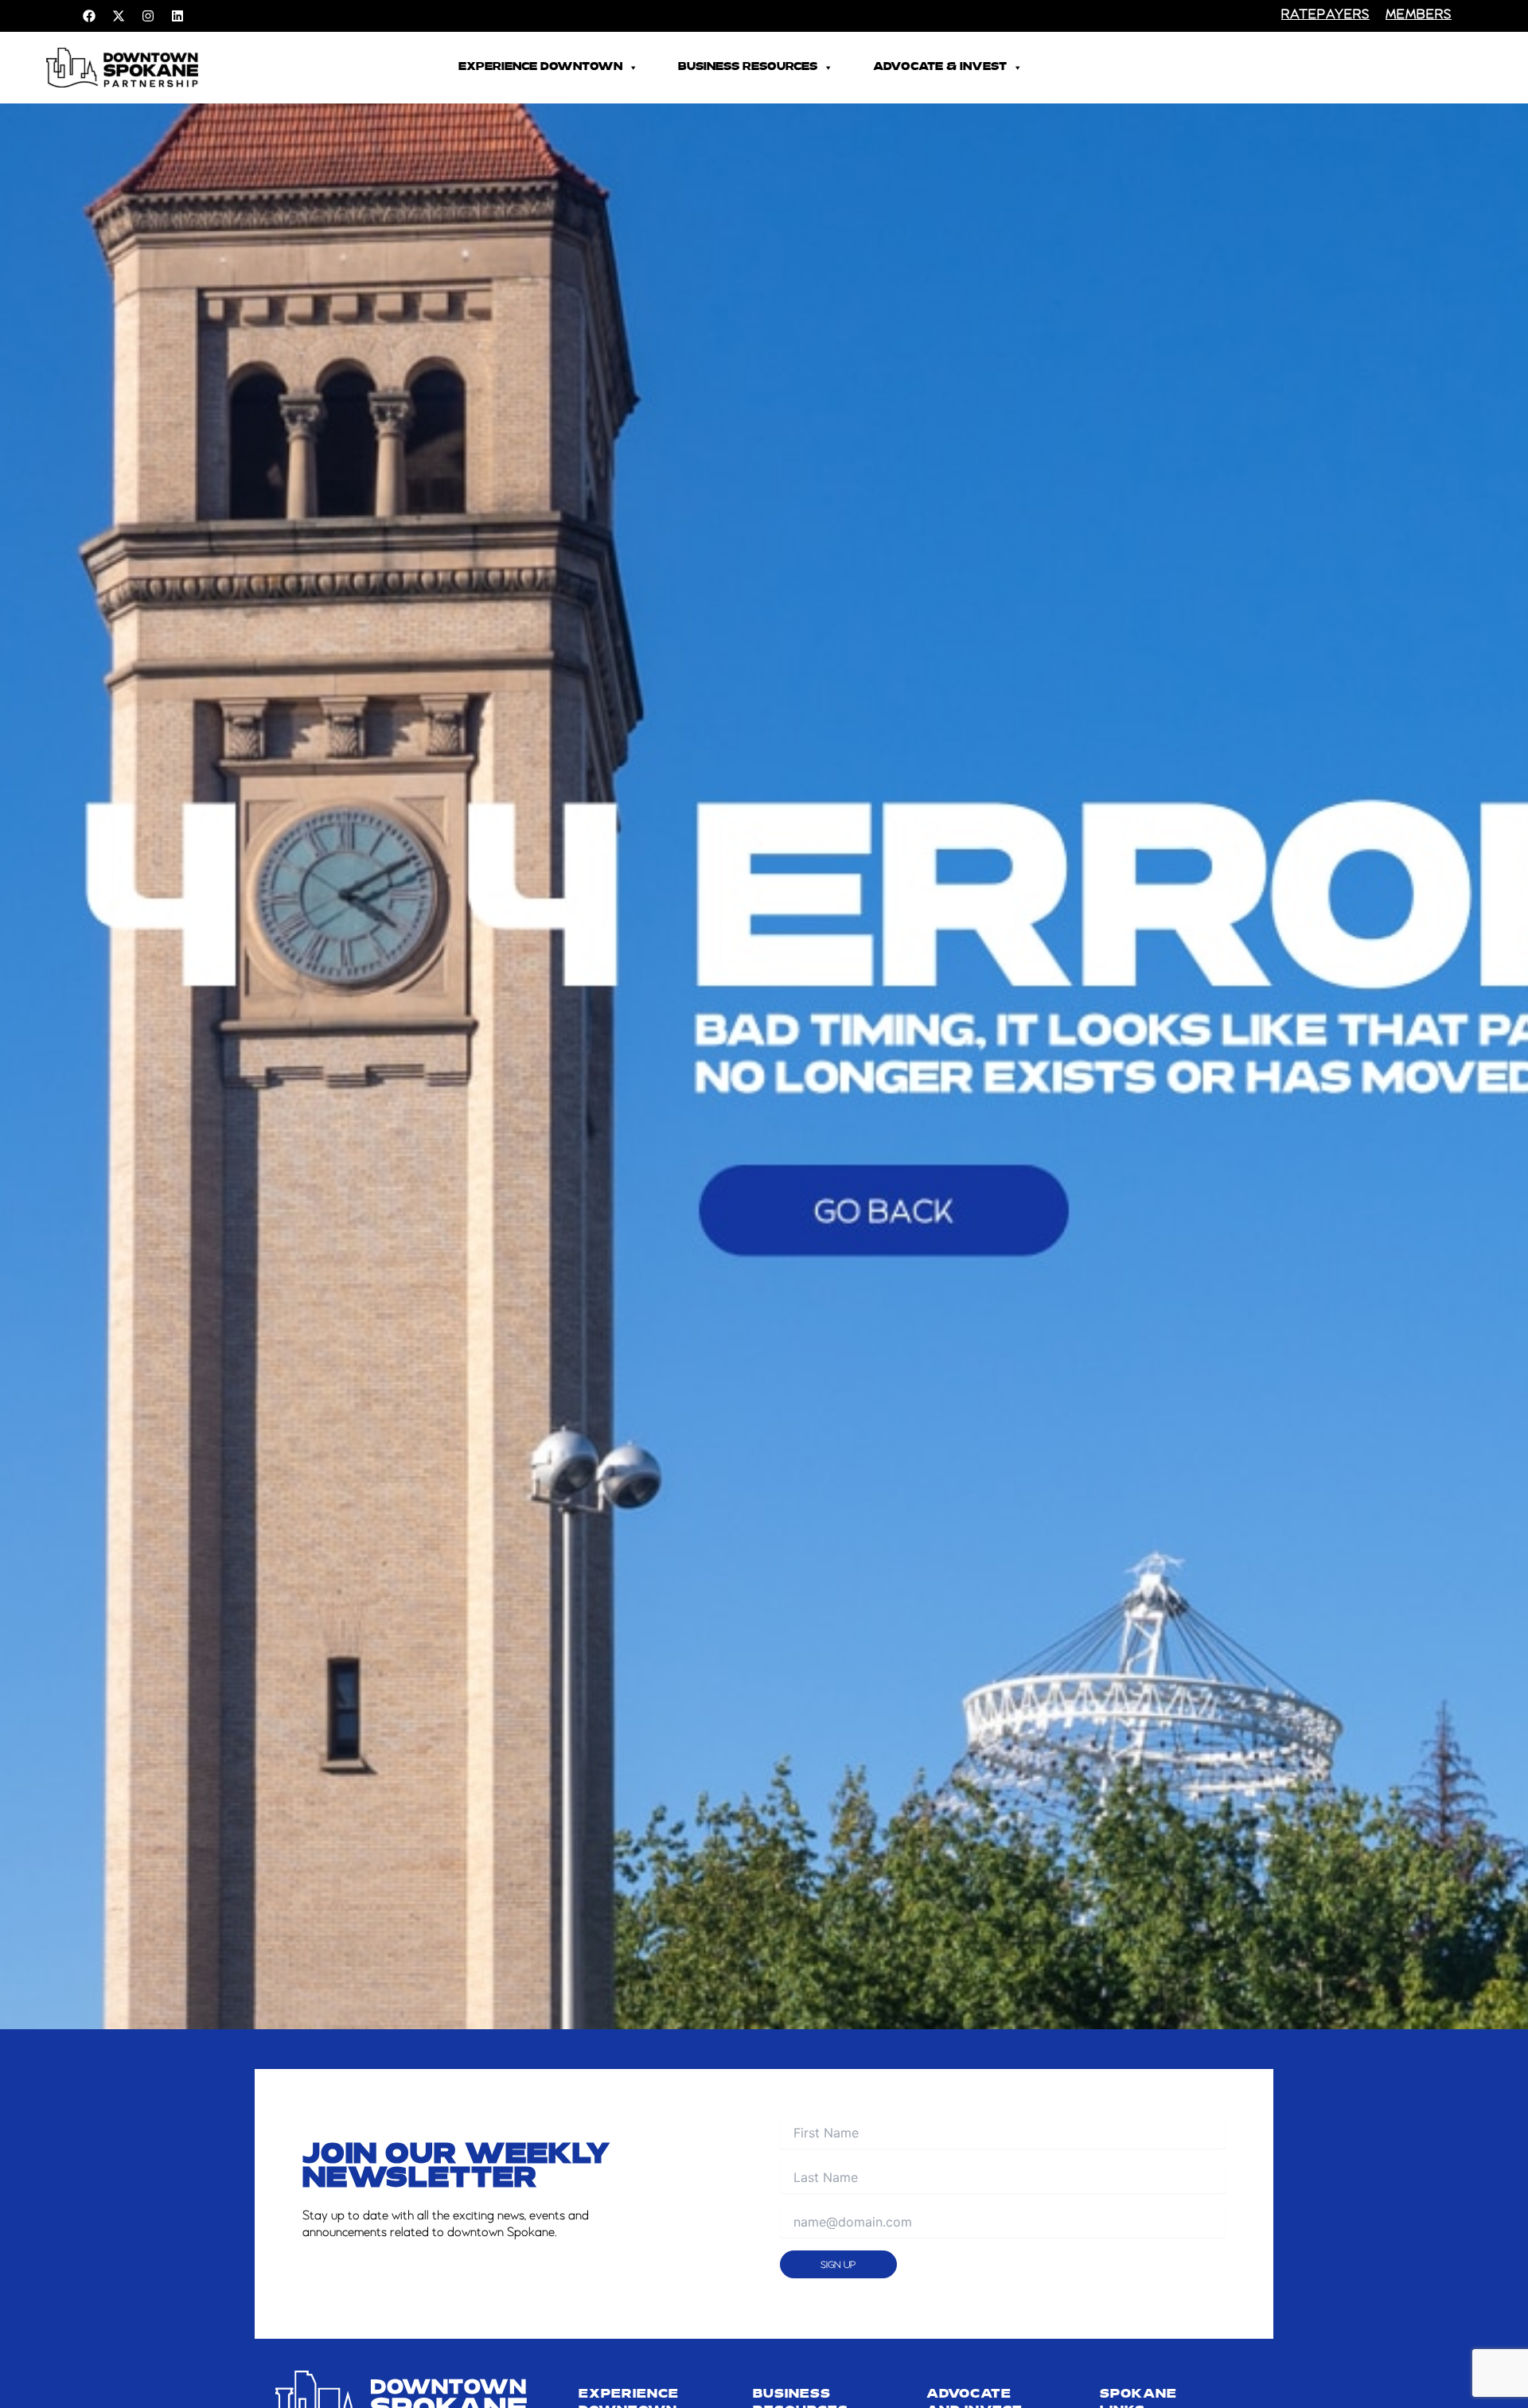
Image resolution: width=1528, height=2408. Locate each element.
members (1419, 15)
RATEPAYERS (1325, 15)
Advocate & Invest (940, 67)
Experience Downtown (540, 67)
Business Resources (748, 67)
